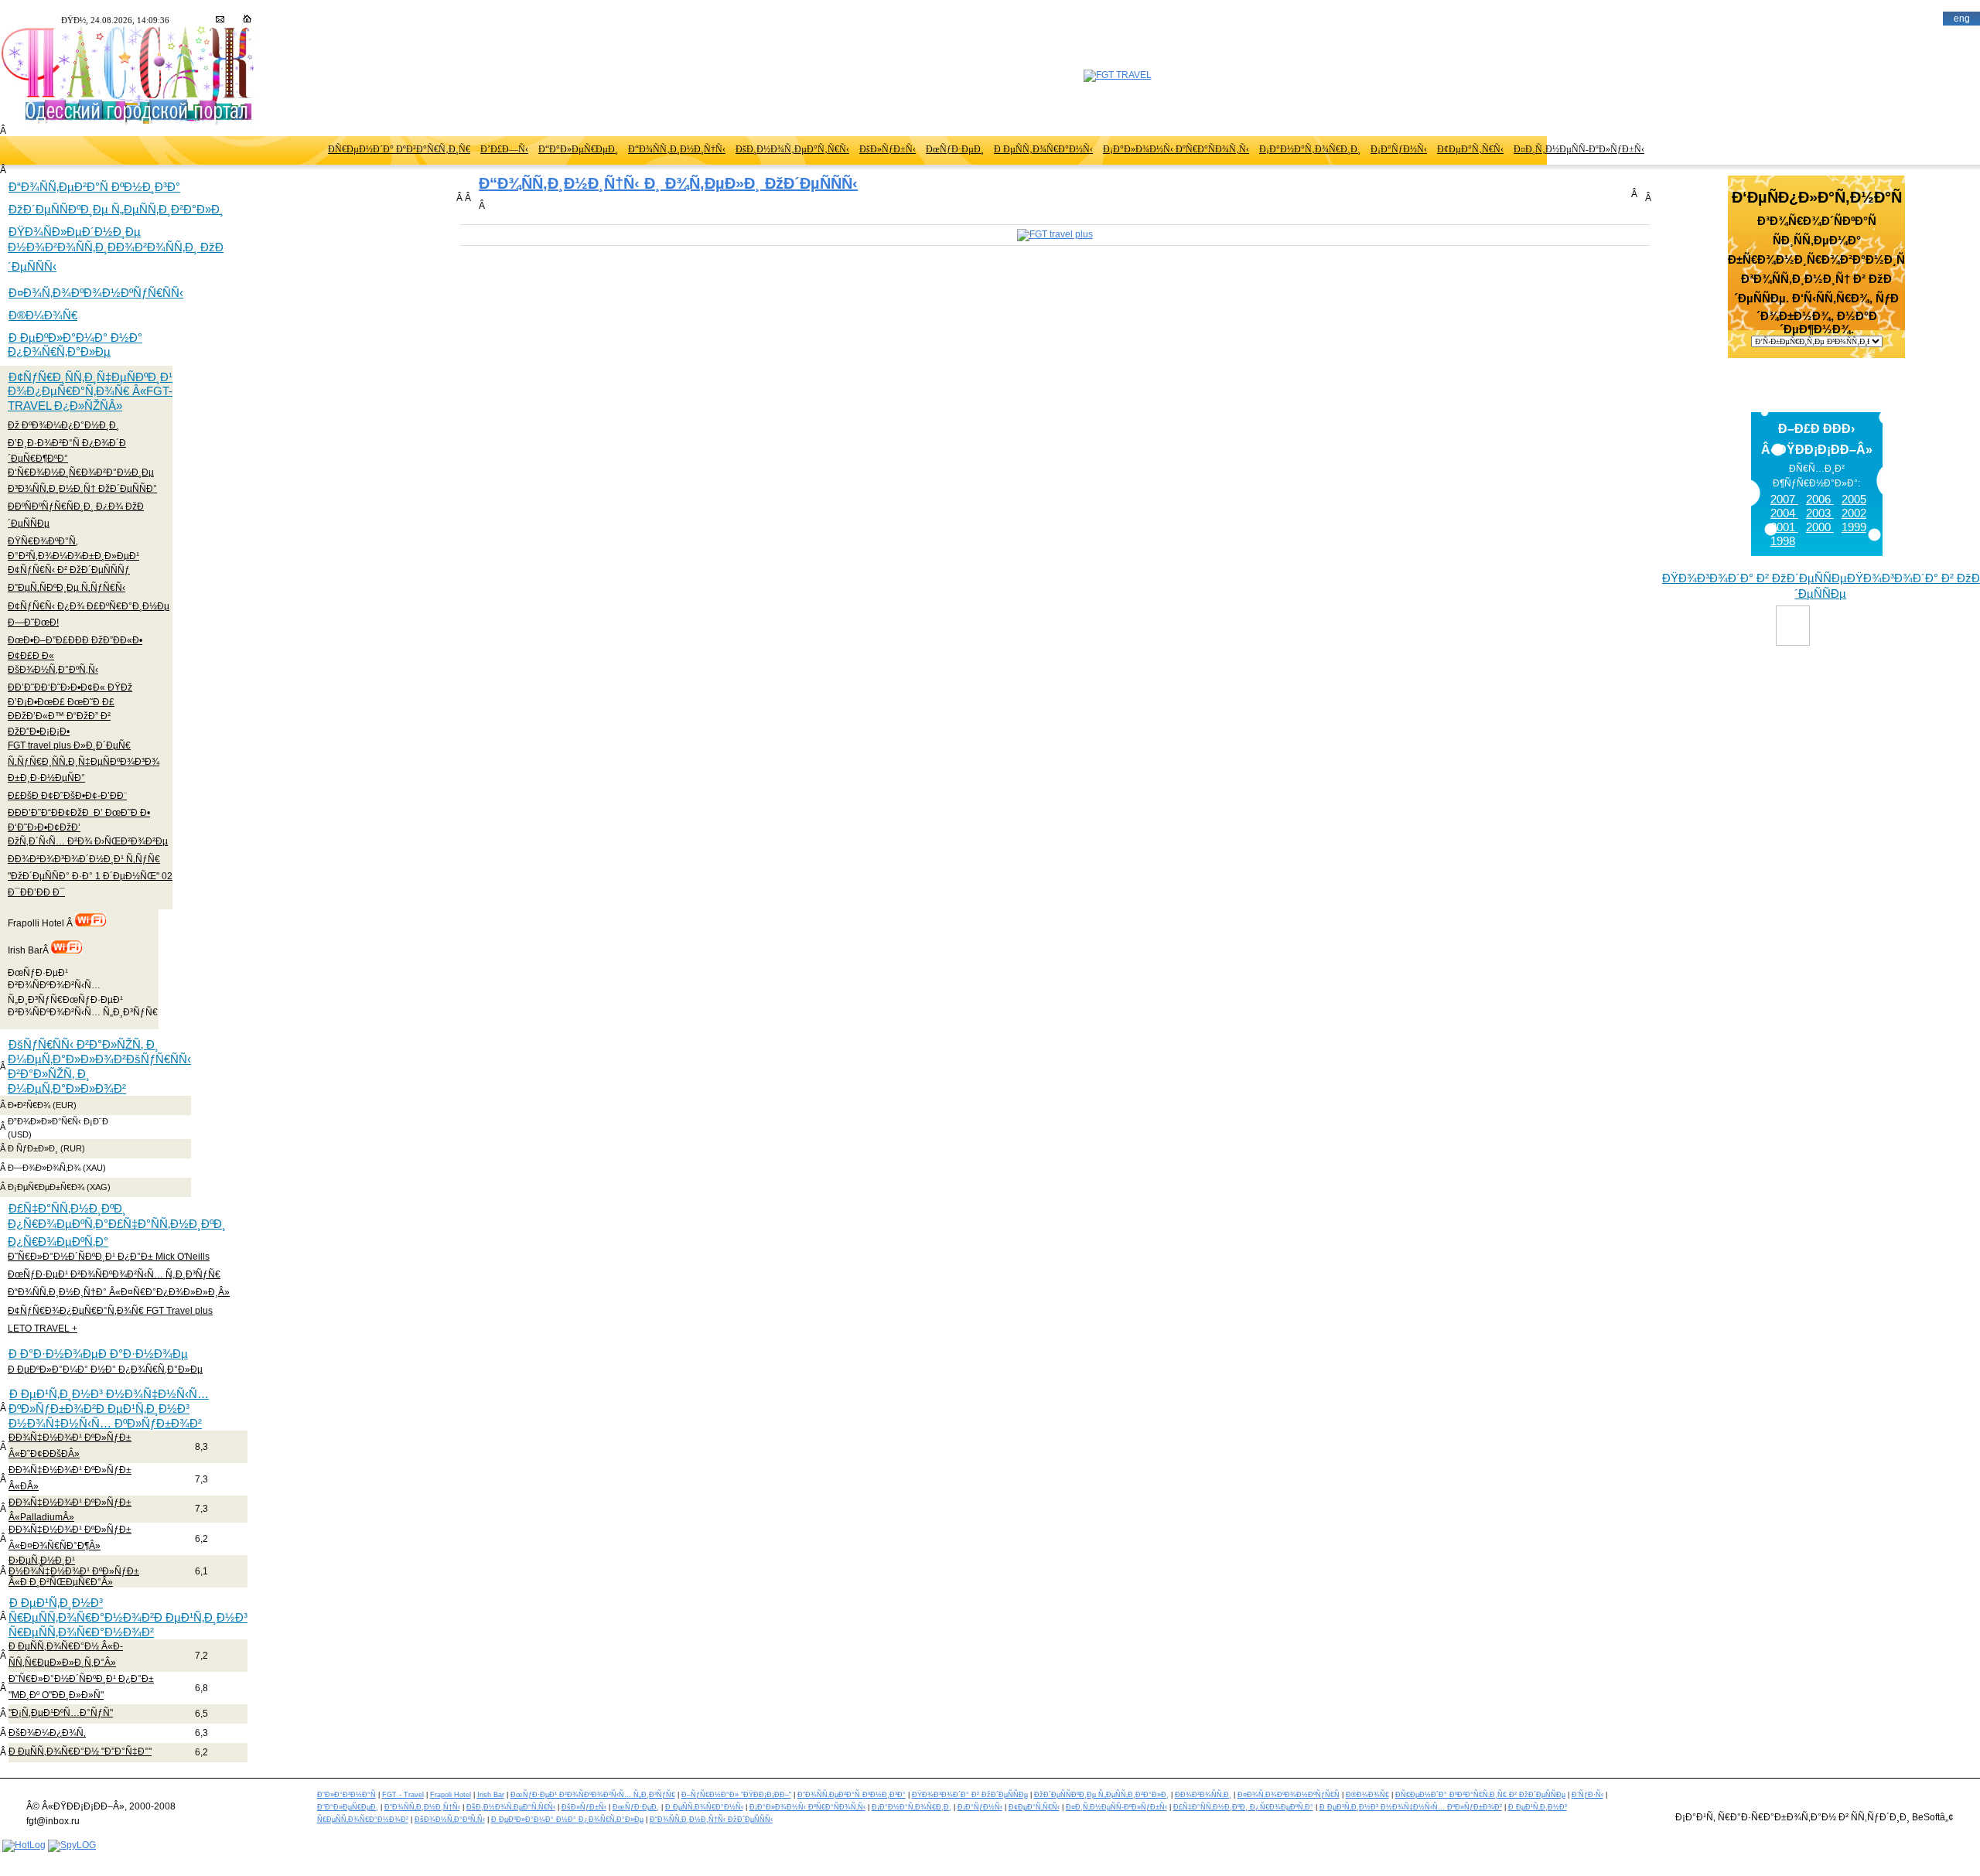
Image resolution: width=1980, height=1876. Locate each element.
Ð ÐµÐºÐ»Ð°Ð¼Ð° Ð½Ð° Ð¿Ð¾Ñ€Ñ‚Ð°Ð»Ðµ (75, 345)
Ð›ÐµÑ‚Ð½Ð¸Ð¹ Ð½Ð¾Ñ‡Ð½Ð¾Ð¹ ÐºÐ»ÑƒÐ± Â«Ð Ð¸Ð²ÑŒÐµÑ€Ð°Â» (74, 1571)
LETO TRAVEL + (43, 1329)
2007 (1784, 499)
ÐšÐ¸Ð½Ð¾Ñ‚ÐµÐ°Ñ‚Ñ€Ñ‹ (792, 149)
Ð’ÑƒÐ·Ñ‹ (1587, 1795)
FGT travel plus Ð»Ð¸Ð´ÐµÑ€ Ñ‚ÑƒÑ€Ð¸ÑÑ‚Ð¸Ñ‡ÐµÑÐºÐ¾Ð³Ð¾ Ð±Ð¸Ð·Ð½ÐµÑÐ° (84, 762)
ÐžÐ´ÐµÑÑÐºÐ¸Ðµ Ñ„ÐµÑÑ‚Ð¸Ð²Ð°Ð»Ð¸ (116, 209)
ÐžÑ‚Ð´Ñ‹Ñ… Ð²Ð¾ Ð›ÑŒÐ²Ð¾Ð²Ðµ (88, 841)
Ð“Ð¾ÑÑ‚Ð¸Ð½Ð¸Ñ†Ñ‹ (677, 149)
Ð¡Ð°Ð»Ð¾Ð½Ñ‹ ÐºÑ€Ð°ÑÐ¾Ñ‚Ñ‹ (1176, 149)
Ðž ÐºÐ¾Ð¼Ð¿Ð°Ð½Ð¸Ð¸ (63, 425)
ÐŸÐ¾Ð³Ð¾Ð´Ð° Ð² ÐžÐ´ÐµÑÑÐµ (970, 1795)
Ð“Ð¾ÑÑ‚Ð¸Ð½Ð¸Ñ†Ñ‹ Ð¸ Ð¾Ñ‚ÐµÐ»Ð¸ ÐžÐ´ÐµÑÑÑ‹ (668, 183)
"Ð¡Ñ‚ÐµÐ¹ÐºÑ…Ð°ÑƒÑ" (61, 1713)
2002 (1854, 513)
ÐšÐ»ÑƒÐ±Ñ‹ (888, 149)
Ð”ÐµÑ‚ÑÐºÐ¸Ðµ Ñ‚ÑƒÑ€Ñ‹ (67, 588)
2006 (1820, 499)
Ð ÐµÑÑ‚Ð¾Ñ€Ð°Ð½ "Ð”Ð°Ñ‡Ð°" (80, 1752)
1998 (1783, 541)
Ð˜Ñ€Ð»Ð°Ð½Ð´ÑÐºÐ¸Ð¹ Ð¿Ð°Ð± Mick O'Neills (109, 1257)
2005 (1854, 499)
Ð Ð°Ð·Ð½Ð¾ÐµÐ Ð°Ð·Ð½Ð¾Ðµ (98, 1354)
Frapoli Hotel (451, 1795)
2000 (1820, 527)
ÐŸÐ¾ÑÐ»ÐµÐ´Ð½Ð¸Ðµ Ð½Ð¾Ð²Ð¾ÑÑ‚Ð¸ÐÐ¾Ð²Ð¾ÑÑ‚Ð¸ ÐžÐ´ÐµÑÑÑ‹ (116, 249)
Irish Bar (491, 1795)
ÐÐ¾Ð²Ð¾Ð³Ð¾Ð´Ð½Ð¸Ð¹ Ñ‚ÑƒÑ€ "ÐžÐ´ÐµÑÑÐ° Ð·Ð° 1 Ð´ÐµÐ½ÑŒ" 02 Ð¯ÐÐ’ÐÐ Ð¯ (90, 875)
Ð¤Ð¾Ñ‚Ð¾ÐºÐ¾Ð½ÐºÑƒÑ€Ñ (1289, 1795)
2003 (1820, 513)
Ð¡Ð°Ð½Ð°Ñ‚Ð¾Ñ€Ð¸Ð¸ (1310, 149)
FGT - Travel (403, 1795)
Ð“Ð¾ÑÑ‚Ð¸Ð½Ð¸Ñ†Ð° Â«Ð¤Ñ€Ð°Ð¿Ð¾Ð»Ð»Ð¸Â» (119, 1292)
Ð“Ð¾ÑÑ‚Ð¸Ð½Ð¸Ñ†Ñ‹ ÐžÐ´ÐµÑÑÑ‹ (711, 1820)
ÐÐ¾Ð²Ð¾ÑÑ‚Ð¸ (1203, 1795)
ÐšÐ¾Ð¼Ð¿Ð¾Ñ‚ (47, 1733)
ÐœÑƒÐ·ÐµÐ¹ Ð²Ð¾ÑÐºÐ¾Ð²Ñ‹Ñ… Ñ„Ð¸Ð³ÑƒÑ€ (114, 1274)
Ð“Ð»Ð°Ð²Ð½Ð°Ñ (346, 1795)
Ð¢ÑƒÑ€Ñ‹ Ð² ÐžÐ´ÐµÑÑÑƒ (69, 570)
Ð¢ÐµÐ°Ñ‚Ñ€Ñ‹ (1470, 149)
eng (1962, 19)
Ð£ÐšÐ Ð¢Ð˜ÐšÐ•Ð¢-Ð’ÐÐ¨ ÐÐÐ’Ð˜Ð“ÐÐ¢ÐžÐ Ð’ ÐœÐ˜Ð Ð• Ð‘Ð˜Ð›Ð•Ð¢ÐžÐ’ (79, 811)
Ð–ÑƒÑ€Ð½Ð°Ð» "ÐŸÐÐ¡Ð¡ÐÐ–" (736, 1795)
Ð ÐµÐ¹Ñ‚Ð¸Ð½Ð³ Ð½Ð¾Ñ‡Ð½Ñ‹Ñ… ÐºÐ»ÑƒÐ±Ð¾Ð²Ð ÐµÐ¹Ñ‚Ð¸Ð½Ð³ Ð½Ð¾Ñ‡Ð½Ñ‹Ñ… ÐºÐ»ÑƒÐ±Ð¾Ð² (109, 1409)
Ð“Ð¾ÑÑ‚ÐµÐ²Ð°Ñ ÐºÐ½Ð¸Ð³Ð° (94, 187)
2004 (1784, 513)
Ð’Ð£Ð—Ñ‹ (504, 149)
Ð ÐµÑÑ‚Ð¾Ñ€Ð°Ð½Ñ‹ (1043, 149)
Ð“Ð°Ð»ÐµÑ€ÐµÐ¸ (578, 149)
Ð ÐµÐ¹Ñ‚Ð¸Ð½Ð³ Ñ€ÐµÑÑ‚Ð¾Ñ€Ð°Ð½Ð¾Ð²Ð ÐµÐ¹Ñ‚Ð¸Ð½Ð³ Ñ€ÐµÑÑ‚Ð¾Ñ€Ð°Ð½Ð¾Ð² (128, 1617)
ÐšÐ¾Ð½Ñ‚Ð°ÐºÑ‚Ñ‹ (53, 670)
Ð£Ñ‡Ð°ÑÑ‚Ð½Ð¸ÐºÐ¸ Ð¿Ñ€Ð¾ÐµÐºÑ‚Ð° (1243, 1807)
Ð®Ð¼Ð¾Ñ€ (43, 315)
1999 (1854, 527)
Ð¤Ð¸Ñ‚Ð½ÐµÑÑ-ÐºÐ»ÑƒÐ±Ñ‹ (1579, 149)
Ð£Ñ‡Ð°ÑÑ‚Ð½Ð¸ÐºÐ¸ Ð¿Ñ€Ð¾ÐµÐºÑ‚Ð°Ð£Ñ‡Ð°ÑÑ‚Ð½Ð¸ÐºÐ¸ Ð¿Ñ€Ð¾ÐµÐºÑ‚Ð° (117, 1225)
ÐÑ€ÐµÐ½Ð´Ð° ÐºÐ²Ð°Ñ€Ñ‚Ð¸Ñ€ (399, 149)
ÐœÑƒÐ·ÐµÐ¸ (955, 149)
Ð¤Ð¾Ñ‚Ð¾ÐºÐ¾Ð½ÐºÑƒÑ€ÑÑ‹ (96, 293)
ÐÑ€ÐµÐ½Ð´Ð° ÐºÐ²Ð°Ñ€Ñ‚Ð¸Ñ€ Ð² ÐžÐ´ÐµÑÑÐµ (1480, 1795)
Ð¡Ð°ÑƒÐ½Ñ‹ (1399, 149)
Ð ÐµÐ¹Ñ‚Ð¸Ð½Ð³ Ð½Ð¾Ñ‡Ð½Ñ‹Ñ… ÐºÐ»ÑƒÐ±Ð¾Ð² (1411, 1807)
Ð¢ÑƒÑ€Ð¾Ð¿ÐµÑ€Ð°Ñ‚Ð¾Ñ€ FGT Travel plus (110, 1311)
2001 (1784, 527)
